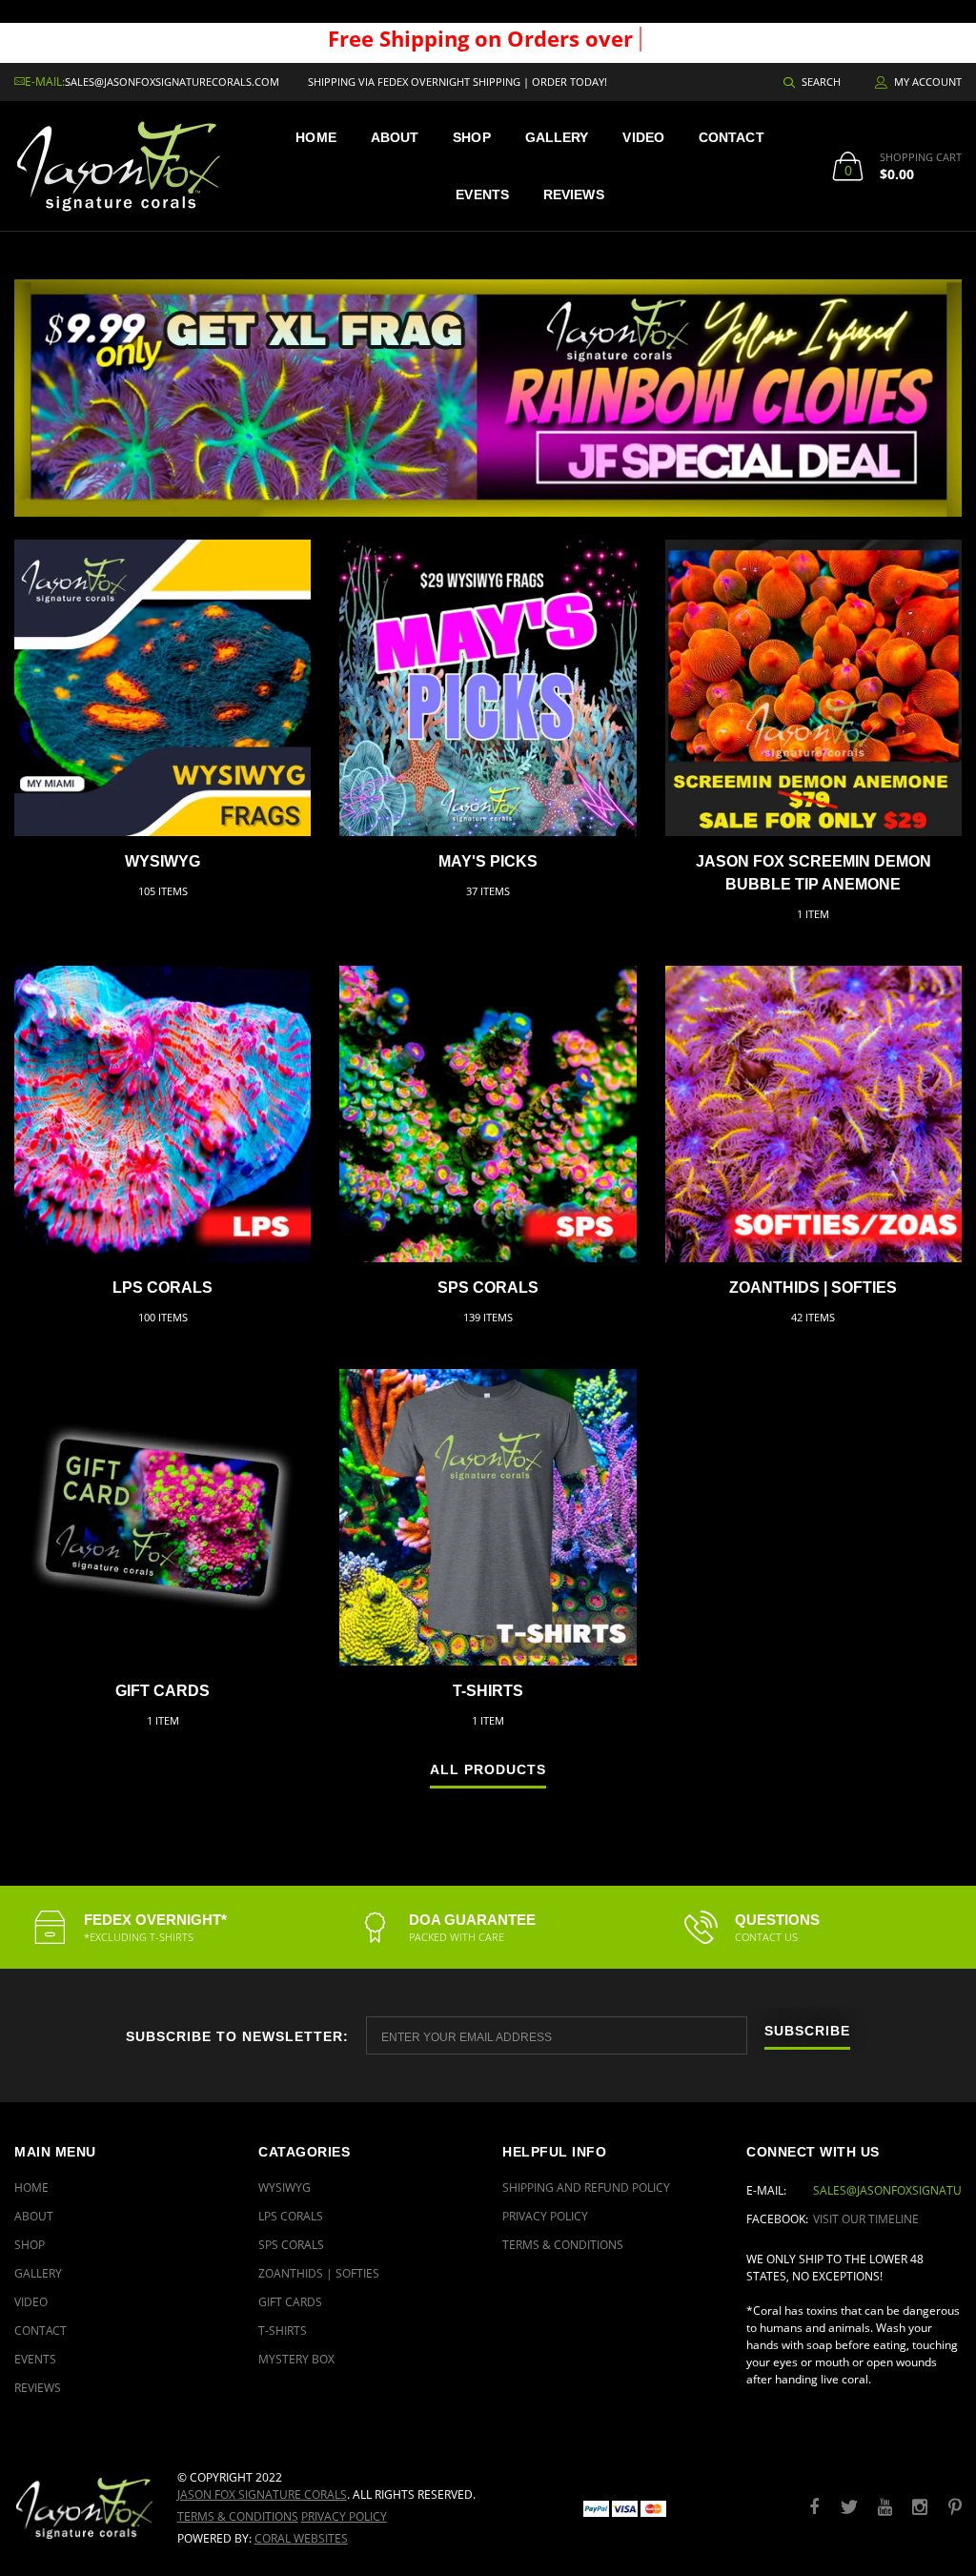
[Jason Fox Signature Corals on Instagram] (920, 2508)
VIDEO (643, 137)
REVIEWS (574, 194)
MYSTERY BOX (296, 2359)
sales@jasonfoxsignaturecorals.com (172, 82)
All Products (488, 1770)
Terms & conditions (238, 2516)
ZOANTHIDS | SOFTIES (813, 1288)
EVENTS (482, 194)
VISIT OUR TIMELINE (866, 2219)
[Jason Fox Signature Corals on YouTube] (884, 2508)
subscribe (807, 2031)
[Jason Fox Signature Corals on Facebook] (814, 2508)
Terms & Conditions (563, 2245)
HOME (315, 137)
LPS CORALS (163, 1288)
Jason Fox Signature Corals (262, 2494)
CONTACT (732, 137)
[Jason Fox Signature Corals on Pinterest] (955, 2508)
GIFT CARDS (163, 1691)
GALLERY (557, 137)
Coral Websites (301, 2538)
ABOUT (395, 137)
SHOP (471, 137)
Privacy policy (344, 2516)
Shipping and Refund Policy (586, 2188)
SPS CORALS (488, 1288)
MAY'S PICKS (488, 861)
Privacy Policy (545, 2216)
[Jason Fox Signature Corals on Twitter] (849, 2508)
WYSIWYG (163, 861)
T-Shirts (488, 1691)
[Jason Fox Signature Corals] (81, 2508)
